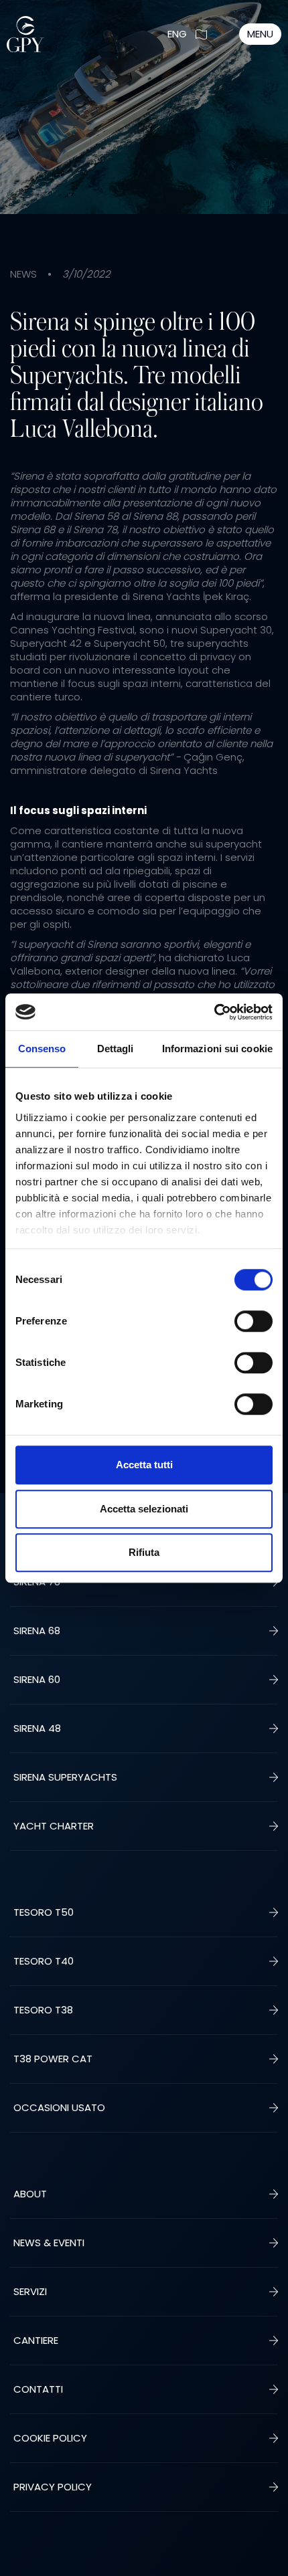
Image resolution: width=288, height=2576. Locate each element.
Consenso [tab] (42, 1049)
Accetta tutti (144, 1465)
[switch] (254, 1321)
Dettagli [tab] (116, 1049)
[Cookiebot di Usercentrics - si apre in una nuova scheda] (214, 1012)
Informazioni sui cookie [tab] (217, 1049)
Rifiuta (144, 1552)
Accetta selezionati (144, 1509)
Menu (260, 34)
